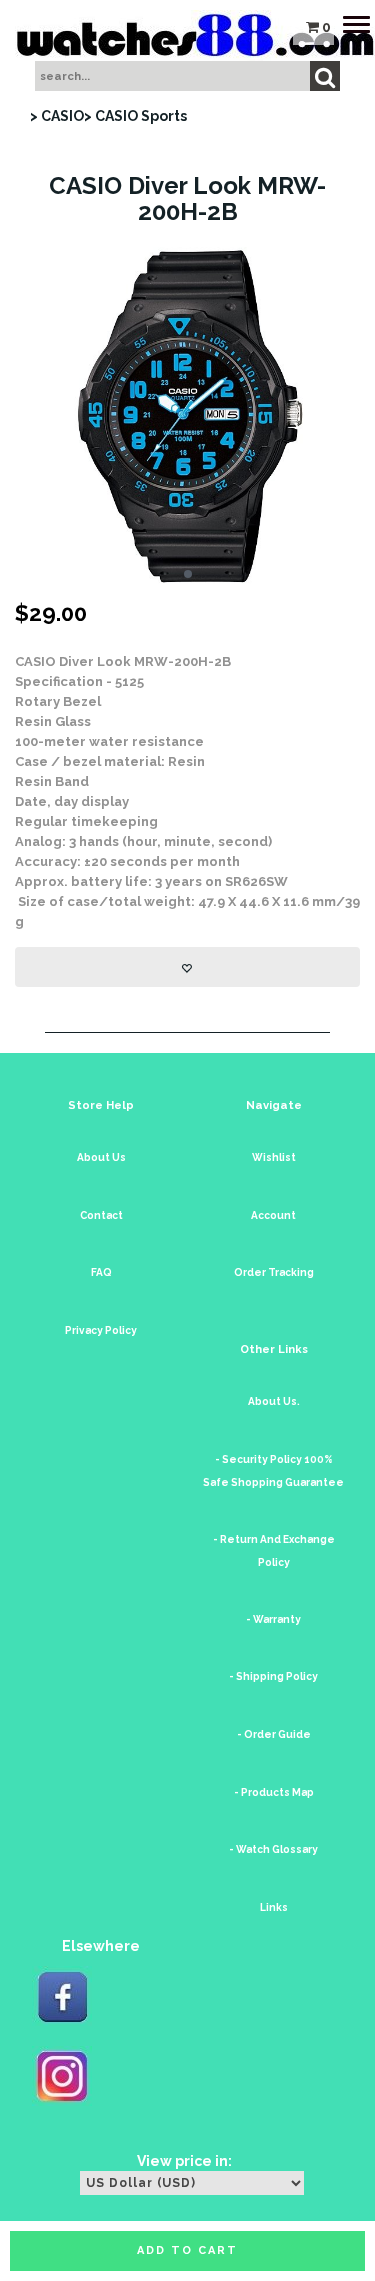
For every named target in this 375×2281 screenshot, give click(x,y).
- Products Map (274, 1792)
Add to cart (187, 2250)
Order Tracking (274, 1272)
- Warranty (273, 1619)
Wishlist (274, 1157)
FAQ (101, 1272)
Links (274, 1907)
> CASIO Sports (135, 116)
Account (273, 1215)
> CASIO (57, 116)
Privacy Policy (101, 1330)
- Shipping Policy (273, 1676)
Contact (101, 1215)
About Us (101, 1157)
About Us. (274, 1401)
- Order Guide (274, 1734)
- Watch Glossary (273, 1849)
